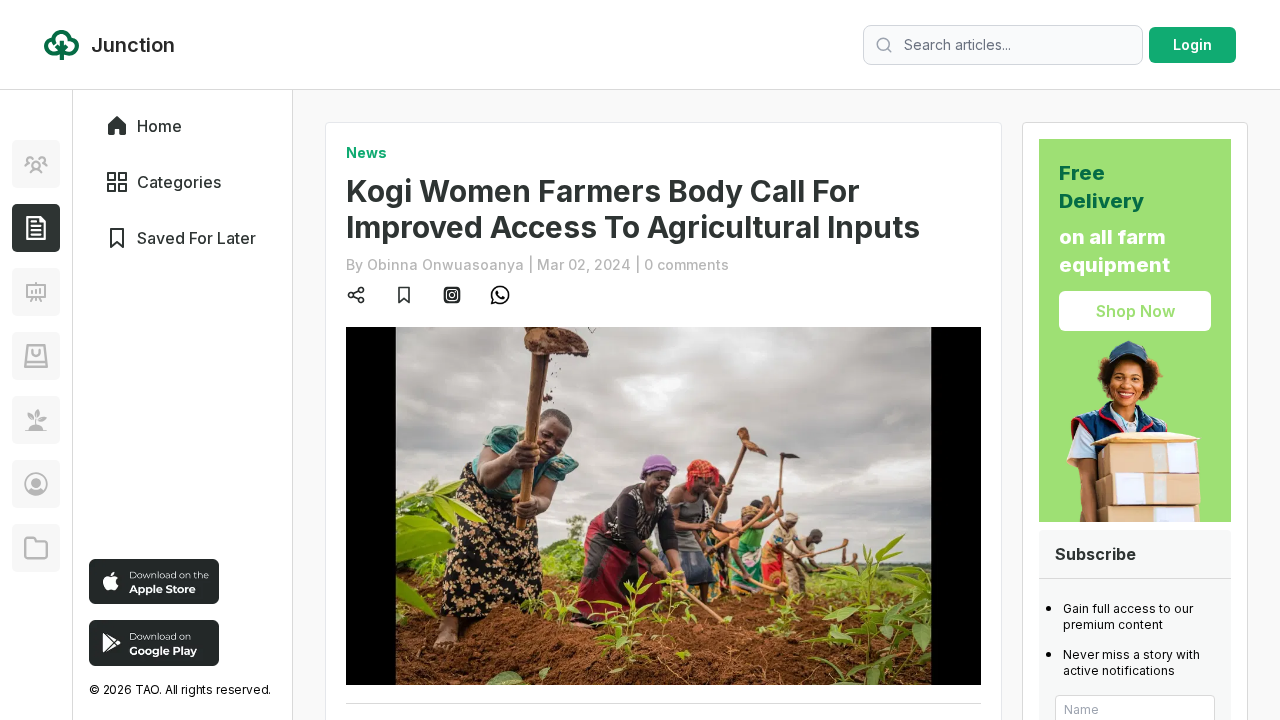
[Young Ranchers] (36, 292)
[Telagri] (36, 420)
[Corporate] (36, 548)
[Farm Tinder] (36, 356)
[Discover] (36, 164)
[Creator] (36, 484)
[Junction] (36, 228)
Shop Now (1135, 311)
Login (1192, 44)
